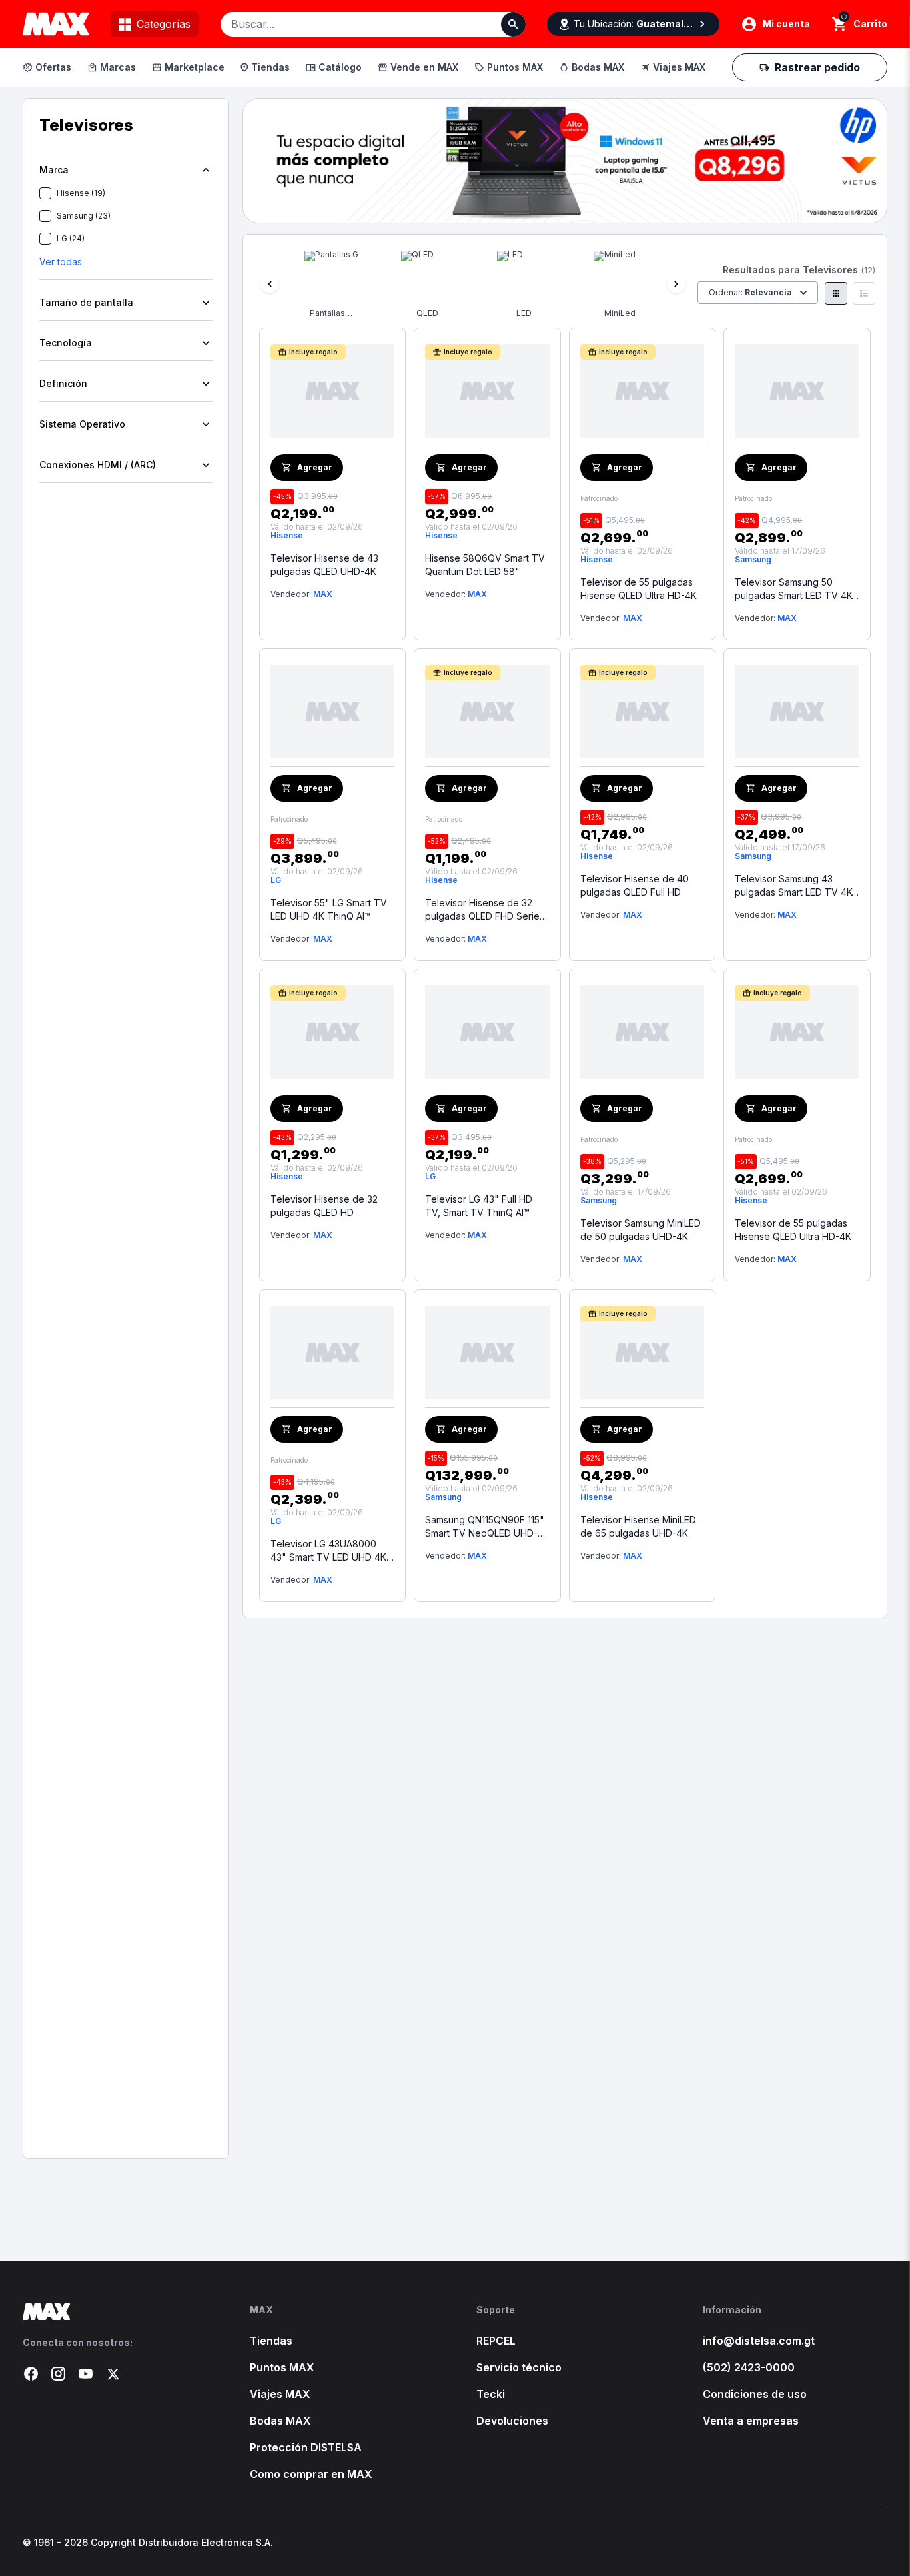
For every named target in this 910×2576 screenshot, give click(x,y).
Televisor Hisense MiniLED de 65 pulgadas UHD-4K (638, 1526)
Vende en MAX (424, 67)
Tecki (491, 2394)
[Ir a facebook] (31, 2374)
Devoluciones (512, 2421)
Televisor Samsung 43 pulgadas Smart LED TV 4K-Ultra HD (795, 886)
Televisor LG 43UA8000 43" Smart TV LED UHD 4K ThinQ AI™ (328, 1551)
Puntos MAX (515, 67)
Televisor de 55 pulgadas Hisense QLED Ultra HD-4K (639, 589)
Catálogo (340, 67)
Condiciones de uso (755, 2394)
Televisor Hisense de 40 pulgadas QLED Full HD (635, 885)
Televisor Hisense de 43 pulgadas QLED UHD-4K (324, 565)
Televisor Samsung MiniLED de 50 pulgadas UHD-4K (641, 1230)
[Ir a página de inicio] (115, 2312)
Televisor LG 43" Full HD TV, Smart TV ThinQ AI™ (479, 1206)
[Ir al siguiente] (676, 284)
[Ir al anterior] (270, 284)
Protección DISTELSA (306, 2447)
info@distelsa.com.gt (759, 2341)
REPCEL (496, 2341)
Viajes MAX (679, 67)
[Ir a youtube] (86, 2374)
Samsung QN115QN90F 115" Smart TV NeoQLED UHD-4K (485, 1527)
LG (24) (71, 238)
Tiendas (270, 67)
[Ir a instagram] (58, 2374)
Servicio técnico (519, 2367)
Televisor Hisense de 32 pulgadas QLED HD (324, 1206)
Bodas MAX (598, 67)
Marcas (118, 67)
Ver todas (61, 262)
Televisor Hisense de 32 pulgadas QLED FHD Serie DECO (482, 910)
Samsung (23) (84, 216)
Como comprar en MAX (311, 2474)
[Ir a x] (113, 2374)
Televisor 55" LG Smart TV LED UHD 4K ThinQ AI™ (329, 909)
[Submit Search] (513, 24)
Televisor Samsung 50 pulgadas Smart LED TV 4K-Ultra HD (795, 589)
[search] (840, 24)
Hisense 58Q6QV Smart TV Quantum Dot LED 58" (485, 565)
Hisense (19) (81, 193)
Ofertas (53, 67)
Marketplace (195, 67)
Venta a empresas (751, 2421)
